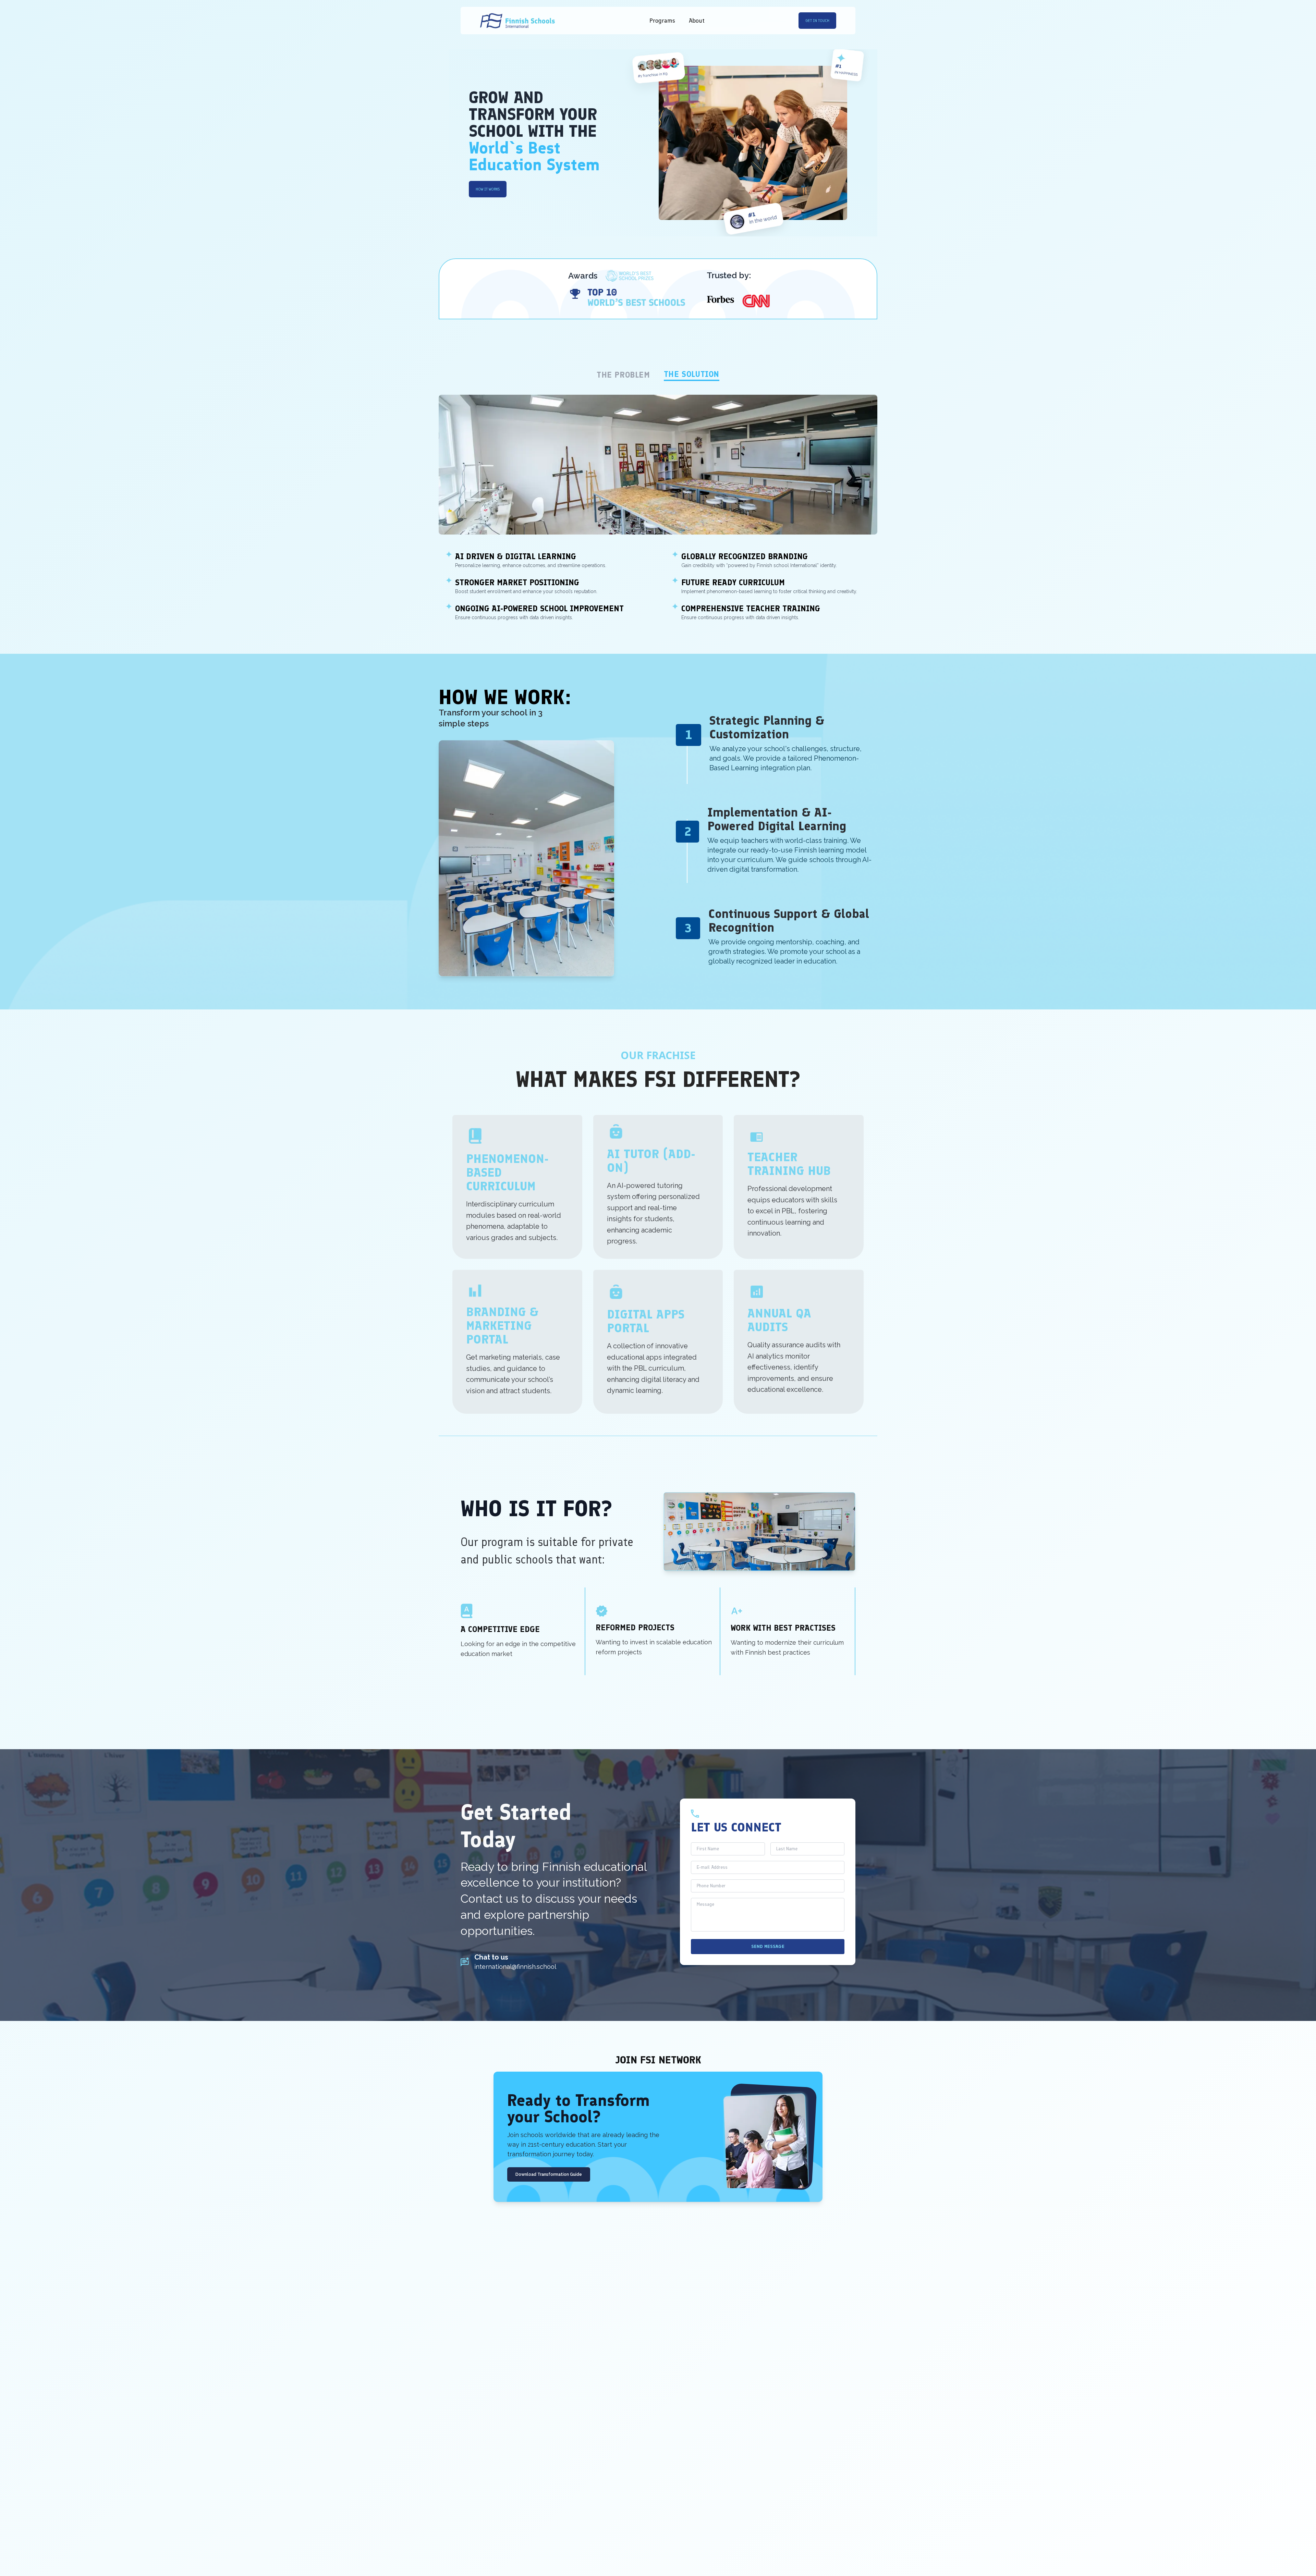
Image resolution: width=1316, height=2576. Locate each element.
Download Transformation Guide (549, 2174)
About (697, 21)
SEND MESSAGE (768, 1946)
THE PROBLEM (623, 375)
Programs (662, 21)
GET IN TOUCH (817, 21)
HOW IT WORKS (488, 189)
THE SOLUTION (692, 374)
